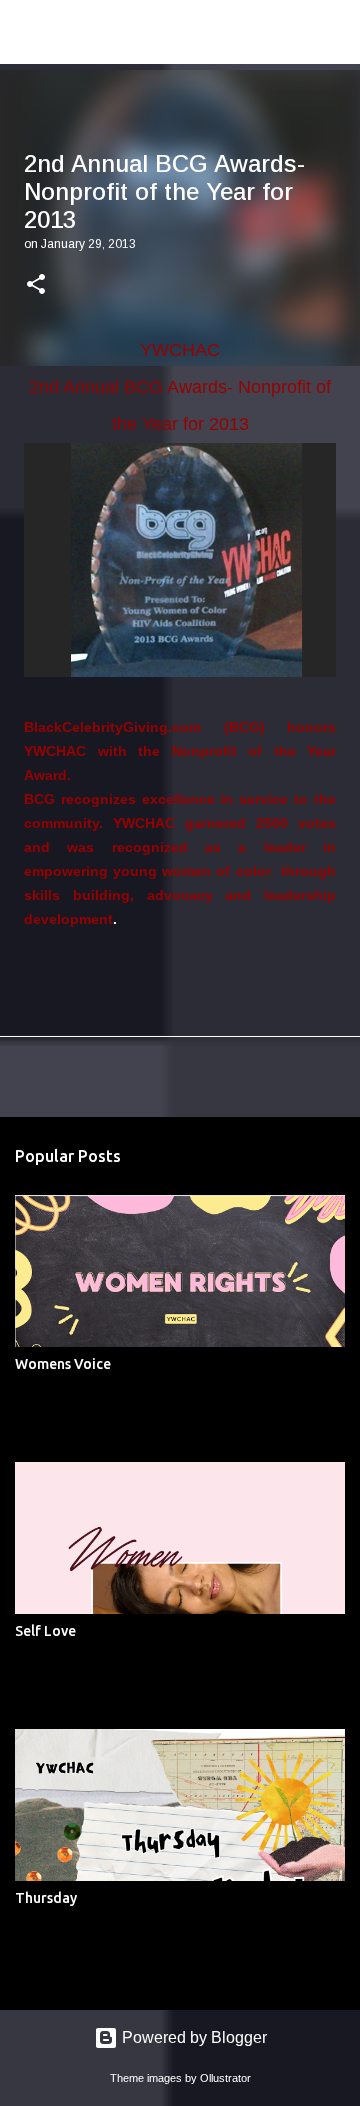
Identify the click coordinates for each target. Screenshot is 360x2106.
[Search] (332, 32)
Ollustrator (225, 2078)
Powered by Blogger (192, 2037)
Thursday (46, 1898)
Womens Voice (63, 1364)
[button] (36, 286)
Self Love (45, 1631)
